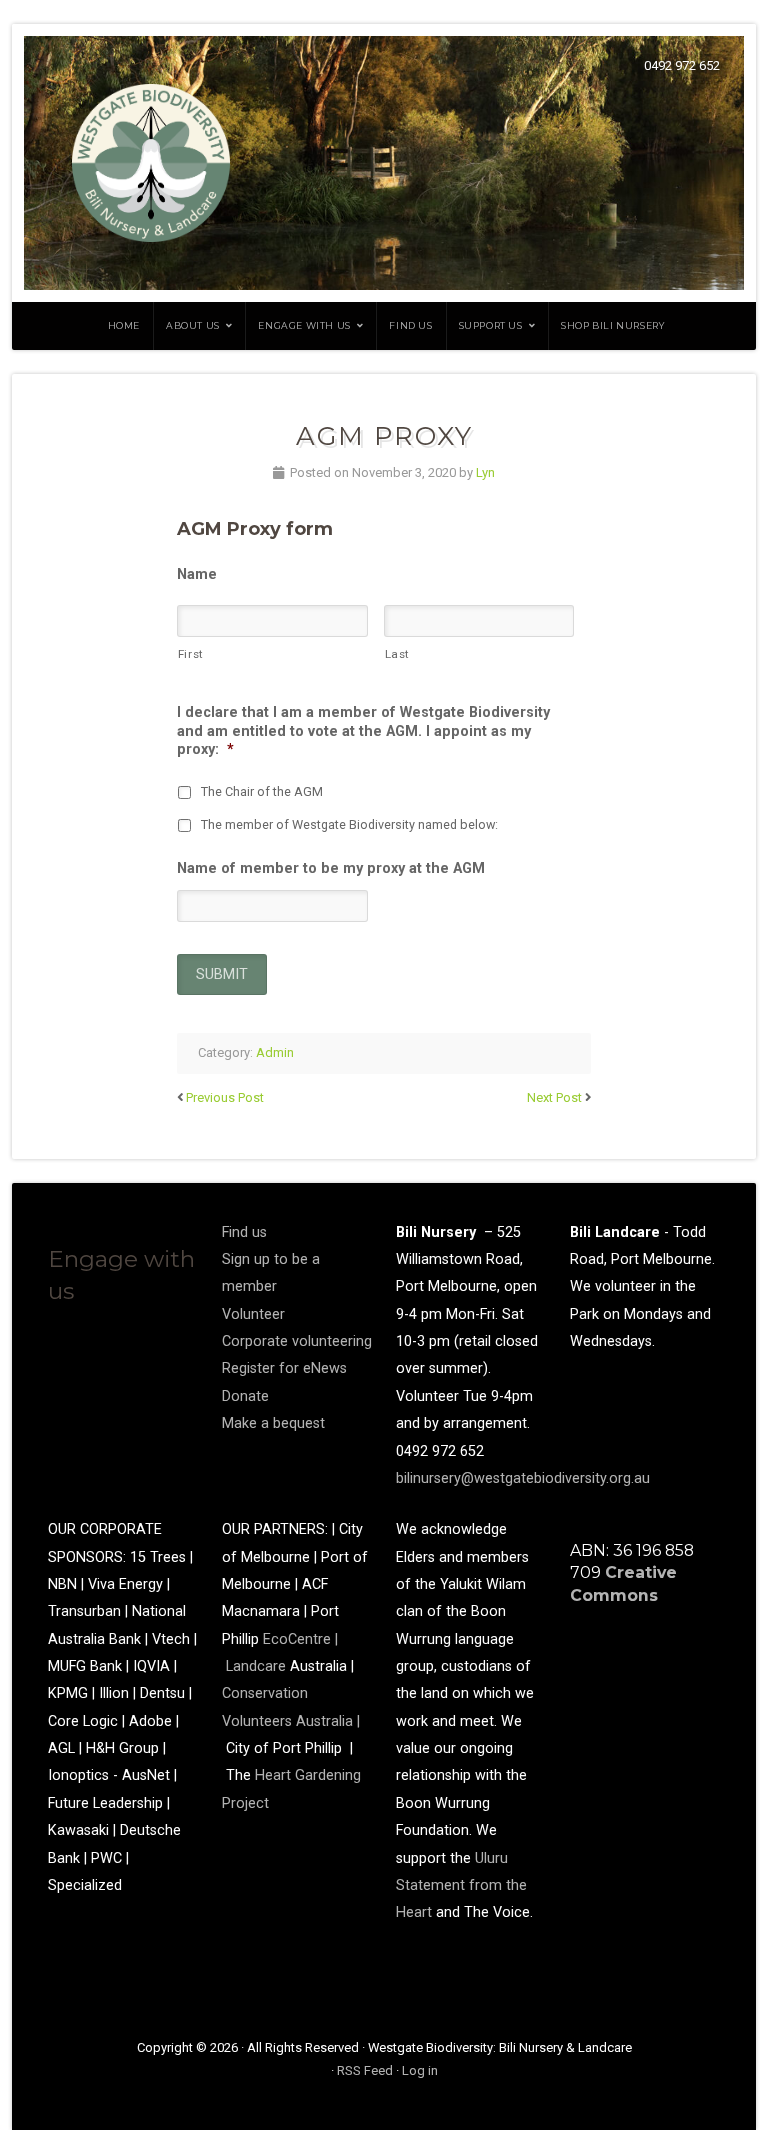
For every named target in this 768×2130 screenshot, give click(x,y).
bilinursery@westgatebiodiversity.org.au (523, 1478)
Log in (420, 2070)
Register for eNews (284, 1368)
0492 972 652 (682, 65)
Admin (275, 1052)
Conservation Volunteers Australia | (291, 1721)
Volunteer (253, 1314)
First (191, 654)
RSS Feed (365, 2070)
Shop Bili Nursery (612, 325)
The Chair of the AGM (262, 791)
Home (124, 325)
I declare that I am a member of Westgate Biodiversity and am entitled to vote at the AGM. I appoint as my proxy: (363, 731)
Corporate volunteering (297, 1341)
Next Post (554, 1097)
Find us (410, 325)
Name (197, 574)
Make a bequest (273, 1423)
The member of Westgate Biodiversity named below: (349, 824)
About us (193, 325)
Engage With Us (304, 325)
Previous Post (225, 1097)
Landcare (258, 1666)
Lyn (485, 472)
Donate (245, 1396)
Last (398, 654)
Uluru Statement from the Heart (461, 1886)
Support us (491, 325)
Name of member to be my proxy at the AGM (331, 868)
